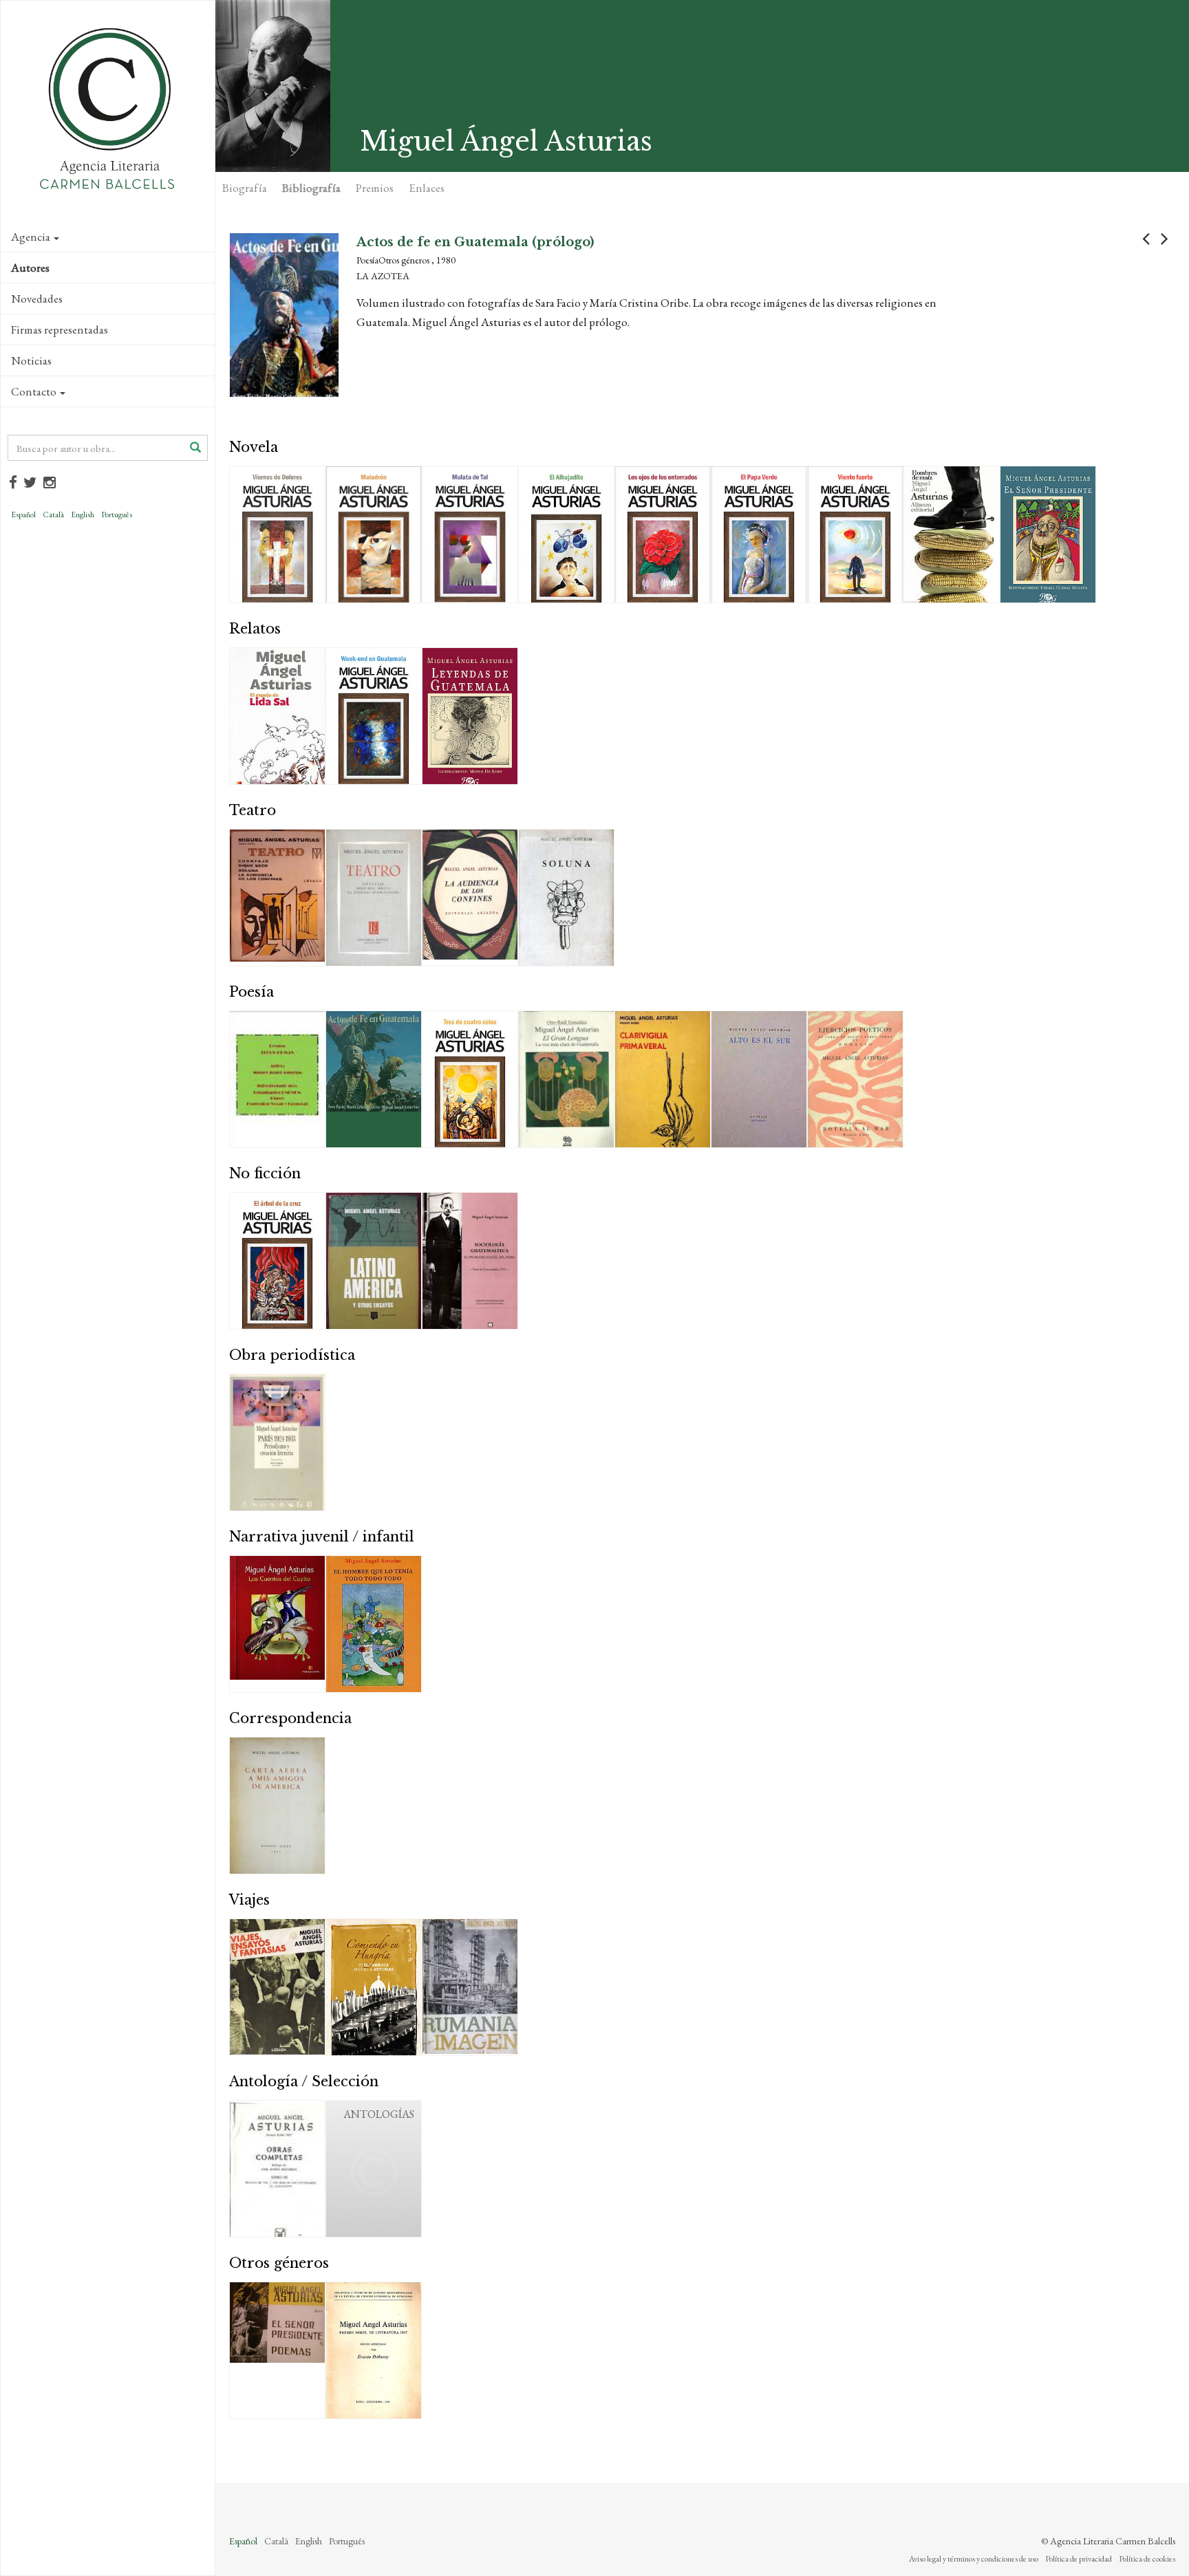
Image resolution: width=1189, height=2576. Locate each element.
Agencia (31, 237)
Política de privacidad (1079, 2559)
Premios (375, 188)
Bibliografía (311, 188)
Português (117, 515)
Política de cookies (1147, 2559)
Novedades (37, 299)
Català (53, 515)
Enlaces (427, 188)
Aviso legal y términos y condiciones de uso (974, 2559)
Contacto (34, 391)
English (83, 515)
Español (23, 515)
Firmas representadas (60, 329)
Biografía (245, 188)
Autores (30, 268)
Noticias (31, 360)
